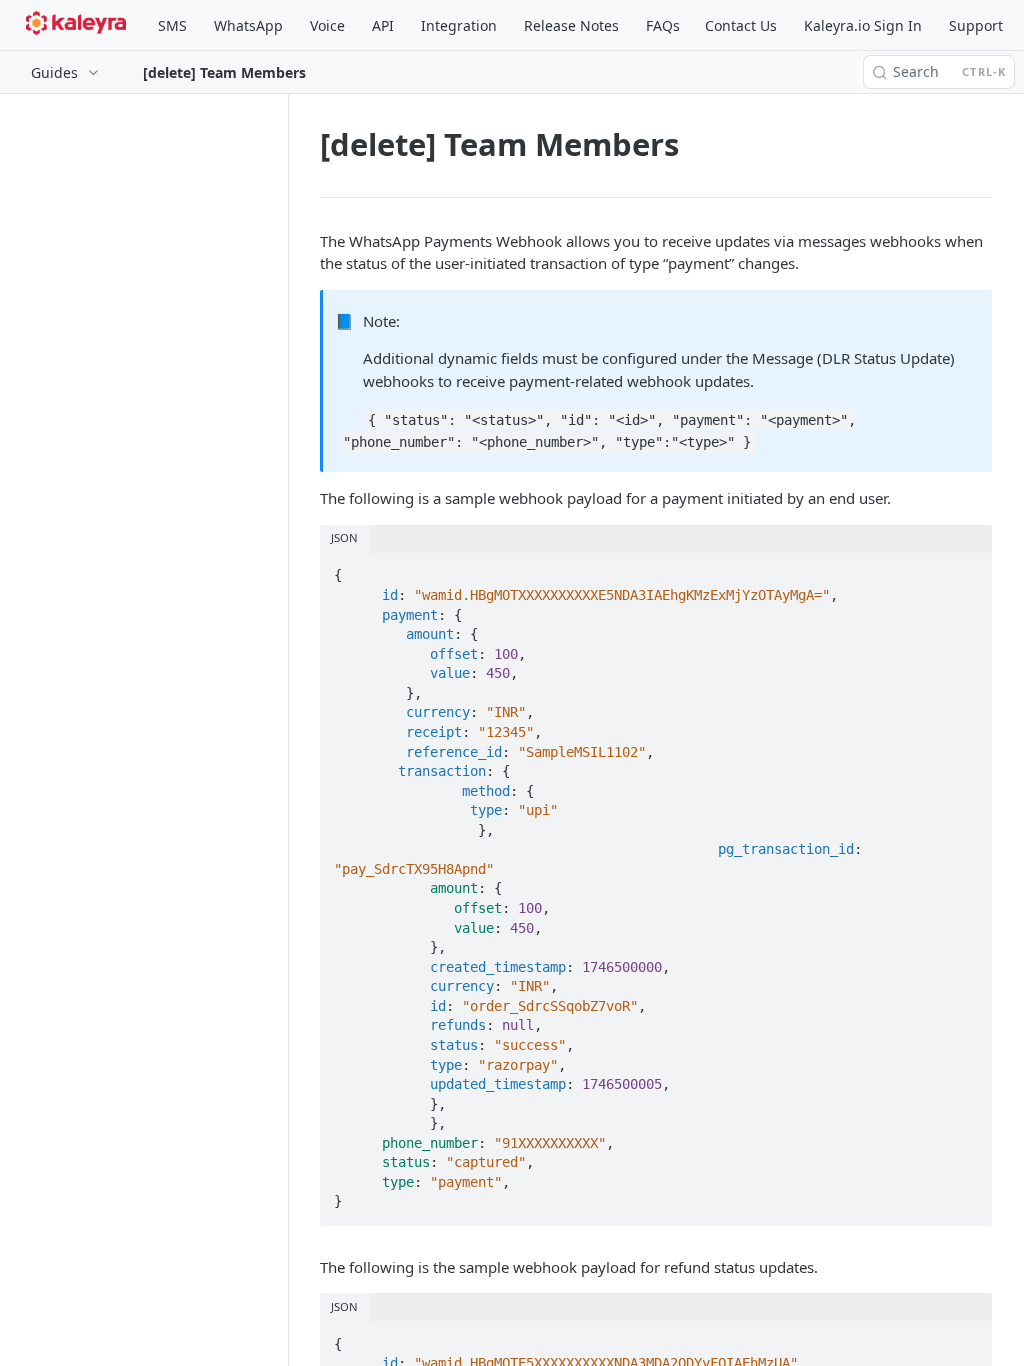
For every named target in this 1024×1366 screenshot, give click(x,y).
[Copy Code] (968, 570)
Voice (327, 25)
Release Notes (571, 25)
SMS (172, 25)
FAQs (663, 25)
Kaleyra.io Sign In (863, 25)
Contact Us (741, 25)
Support (976, 25)
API (383, 25)
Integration (459, 25)
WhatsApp (248, 25)
